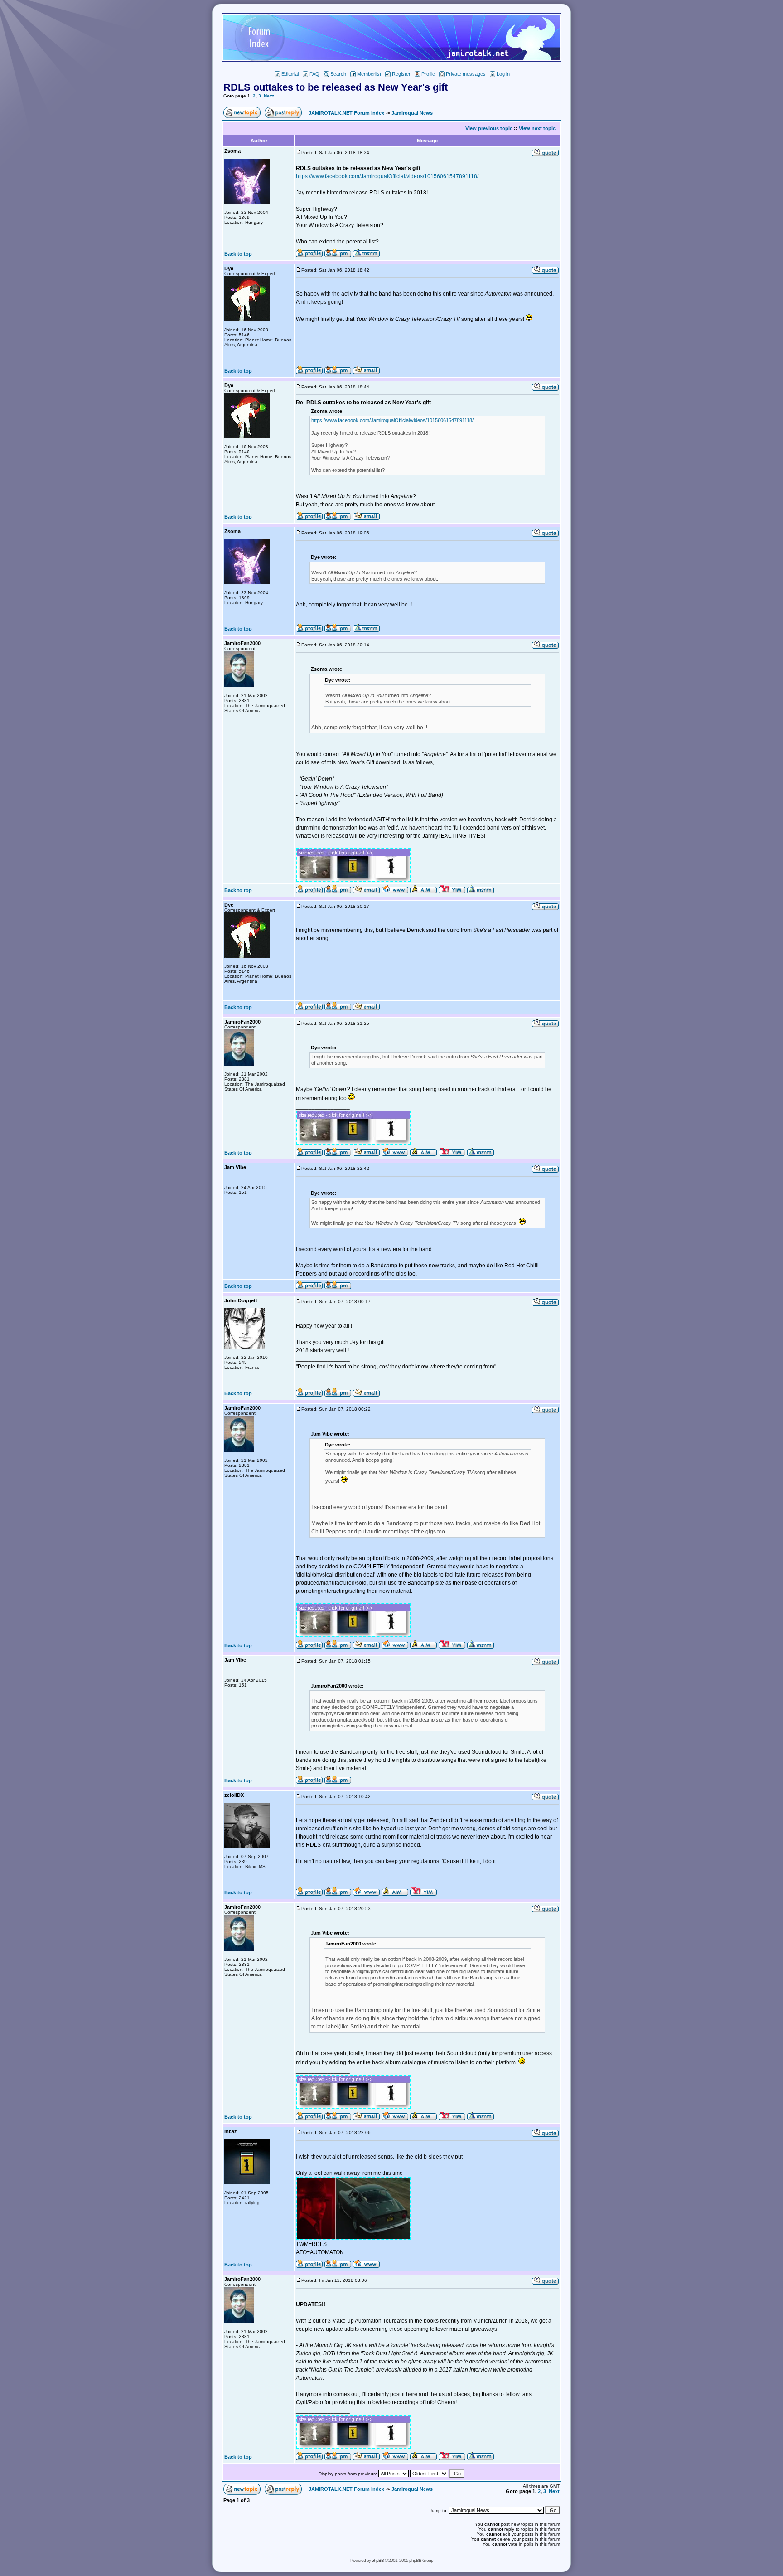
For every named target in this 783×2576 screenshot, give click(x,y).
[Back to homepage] (391, 60)
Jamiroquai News (412, 113)
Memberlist (369, 74)
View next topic (537, 128)
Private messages (466, 74)
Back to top (238, 254)
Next (269, 96)
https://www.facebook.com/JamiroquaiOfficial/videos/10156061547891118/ (387, 176)
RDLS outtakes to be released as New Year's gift (336, 87)
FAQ (314, 74)
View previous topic (489, 128)
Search (338, 74)
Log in (503, 74)
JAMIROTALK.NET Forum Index (346, 113)
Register (401, 74)
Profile (428, 74)
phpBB (378, 2560)
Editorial (290, 74)
